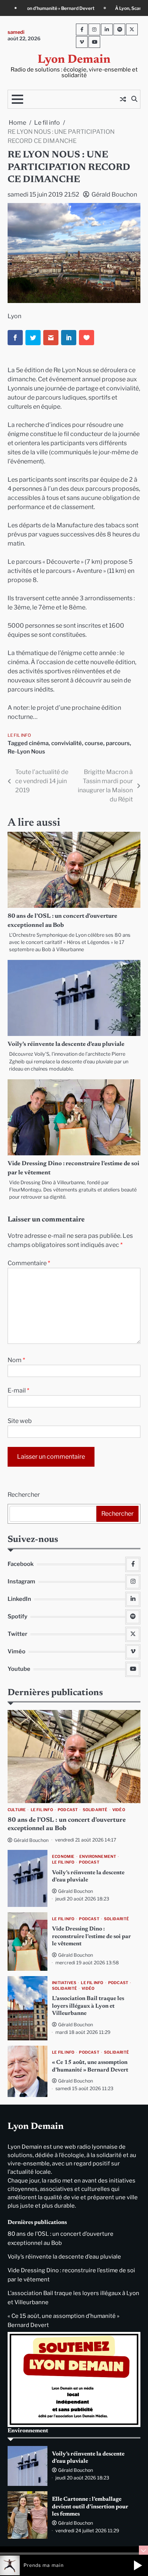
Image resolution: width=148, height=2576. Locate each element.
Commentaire (29, 1263)
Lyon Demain (74, 60)
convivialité (67, 743)
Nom (16, 1360)
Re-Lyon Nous (26, 752)
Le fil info (19, 735)
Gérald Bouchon (114, 194)
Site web (20, 1421)
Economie (63, 1857)
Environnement (98, 1857)
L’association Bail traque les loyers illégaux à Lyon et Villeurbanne (88, 2006)
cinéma (39, 743)
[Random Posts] (123, 99)
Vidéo (119, 1810)
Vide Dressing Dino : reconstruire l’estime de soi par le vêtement (91, 1937)
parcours (118, 743)
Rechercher (24, 1495)
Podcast (68, 1810)
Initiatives (64, 1983)
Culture (17, 1810)
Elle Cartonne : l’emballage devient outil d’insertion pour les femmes (90, 2507)
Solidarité (95, 1810)
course (94, 743)
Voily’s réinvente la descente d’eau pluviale (66, 1044)
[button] (138, 2565)
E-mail (18, 1390)
